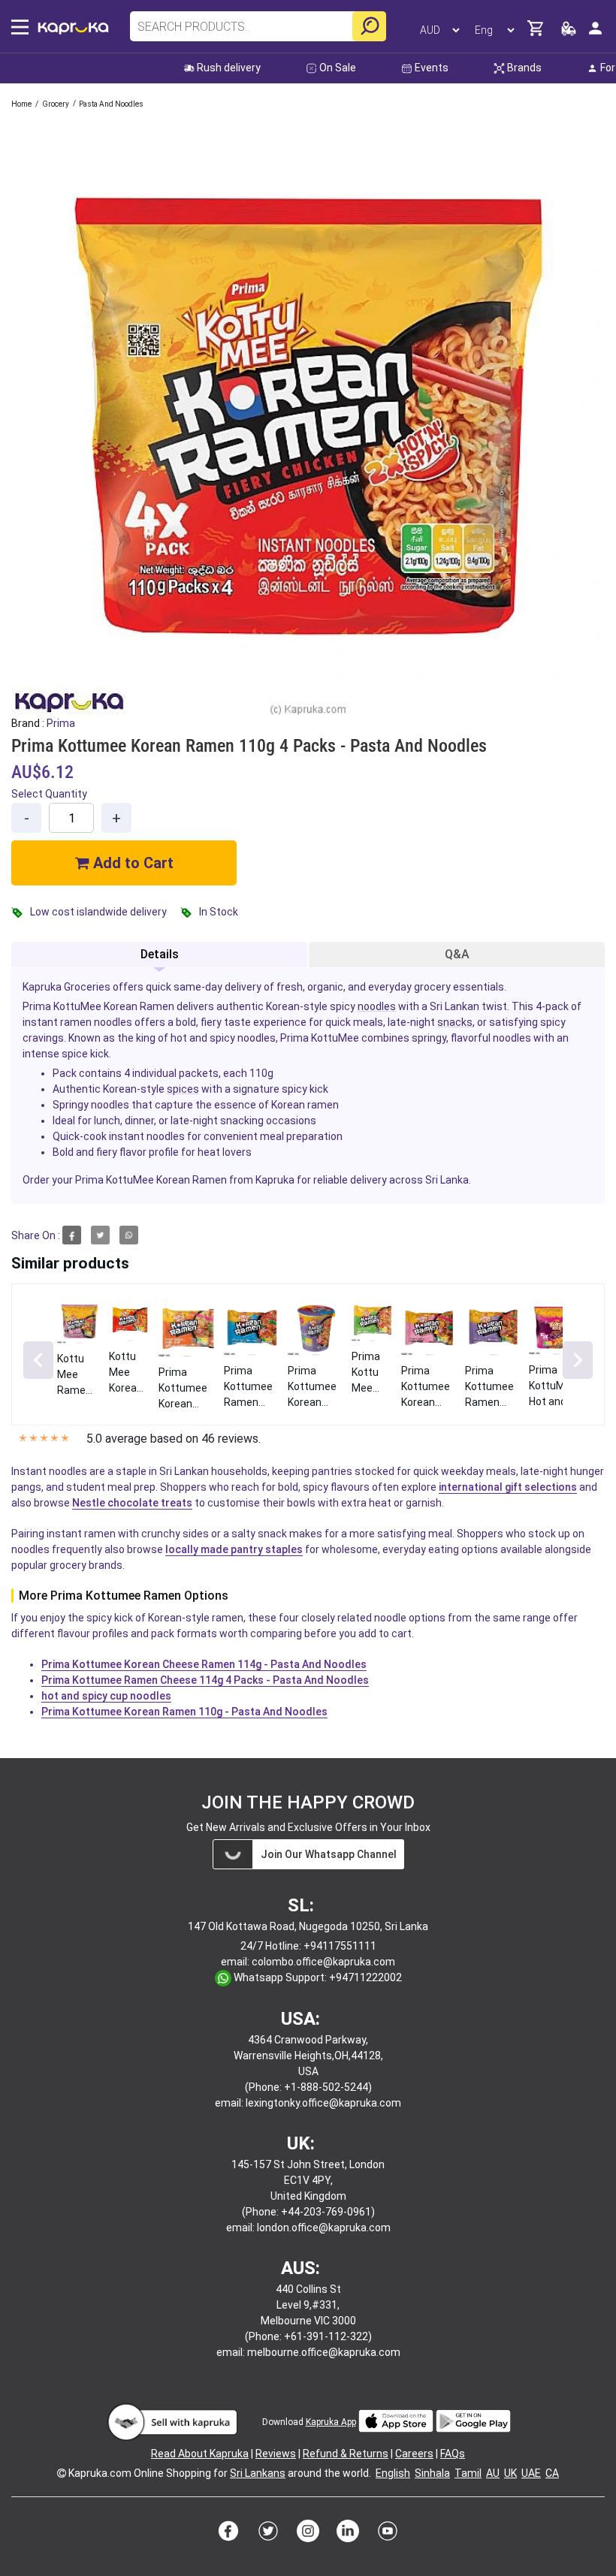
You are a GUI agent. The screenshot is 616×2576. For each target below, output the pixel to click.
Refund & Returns (346, 2454)
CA (552, 2473)
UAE (531, 2473)
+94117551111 (340, 1946)
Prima (61, 723)
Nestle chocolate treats (132, 1503)
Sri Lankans (258, 2473)
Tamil (468, 2473)
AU (493, 2473)
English (393, 2473)
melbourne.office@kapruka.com (324, 2352)
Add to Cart (131, 863)
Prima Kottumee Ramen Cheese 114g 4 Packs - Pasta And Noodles (205, 1680)
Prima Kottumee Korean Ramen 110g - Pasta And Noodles (184, 1712)
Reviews (276, 2454)
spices (183, 1089)
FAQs (453, 2454)
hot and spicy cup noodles (106, 1696)
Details (160, 954)
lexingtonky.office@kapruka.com (323, 2103)
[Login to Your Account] (595, 34)
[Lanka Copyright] (62, 2473)
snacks (455, 1022)
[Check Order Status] (569, 33)
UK (510, 2473)
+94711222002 (365, 1977)
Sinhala (432, 2473)
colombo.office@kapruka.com (323, 1962)
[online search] (369, 26)
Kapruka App (331, 2422)
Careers (414, 2454)
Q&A (457, 954)
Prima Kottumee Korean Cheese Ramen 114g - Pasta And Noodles (204, 1664)
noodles (377, 1006)
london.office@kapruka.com (324, 2228)
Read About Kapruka (200, 2454)
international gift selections (508, 1487)
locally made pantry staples (234, 1549)
